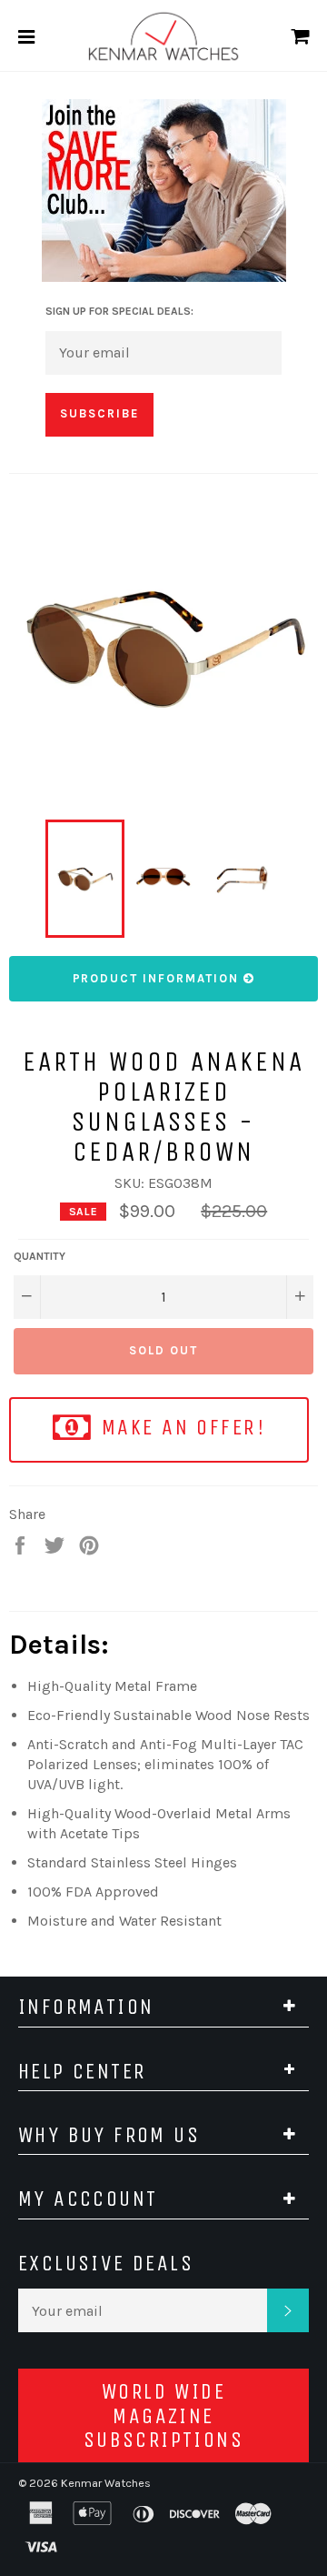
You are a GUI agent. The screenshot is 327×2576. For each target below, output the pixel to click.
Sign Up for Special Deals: (119, 311)
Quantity (40, 1256)
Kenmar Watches (106, 2483)
